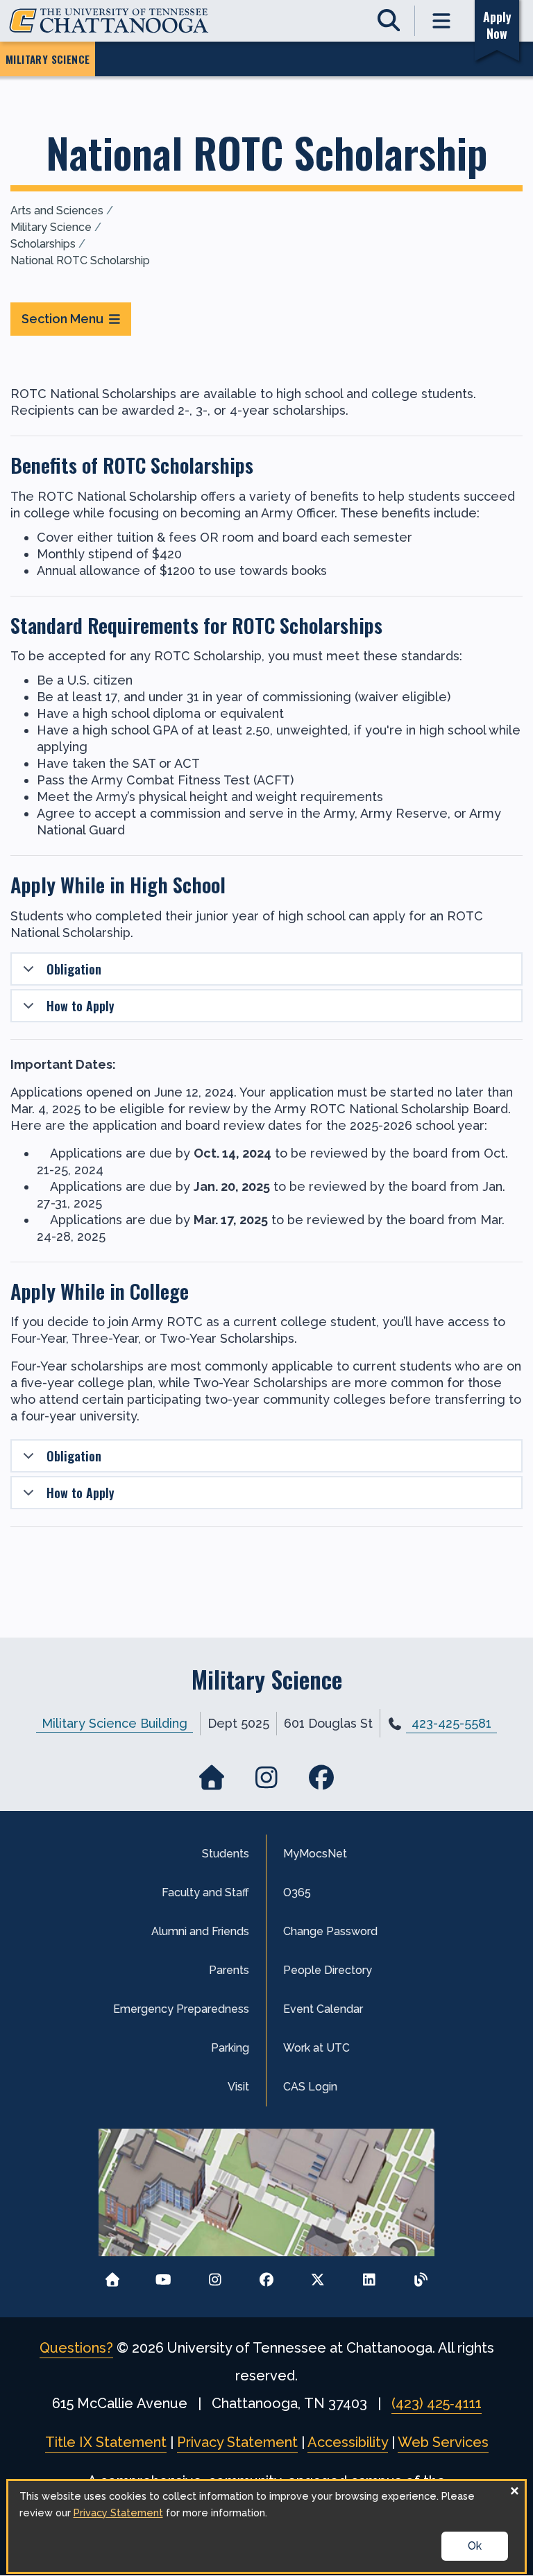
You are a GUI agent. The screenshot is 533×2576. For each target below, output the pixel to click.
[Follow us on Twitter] (318, 2276)
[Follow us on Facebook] (267, 2276)
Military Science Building (115, 1723)
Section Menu (62, 319)
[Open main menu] (442, 21)
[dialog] (267, 2526)
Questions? (76, 2348)
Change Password (330, 1931)
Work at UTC (316, 2048)
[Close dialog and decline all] (514, 2490)
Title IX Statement (106, 2442)
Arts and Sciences (57, 211)
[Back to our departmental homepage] (212, 1777)
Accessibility (348, 2442)
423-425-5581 (451, 1723)
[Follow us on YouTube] (163, 2276)
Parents (229, 1970)
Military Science (51, 227)
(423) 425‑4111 (437, 2403)
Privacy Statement (237, 2442)
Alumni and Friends (200, 1931)
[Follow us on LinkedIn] (370, 2276)
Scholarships (43, 244)
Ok (475, 2546)
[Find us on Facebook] (321, 1777)
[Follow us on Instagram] (215, 2276)
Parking (230, 2048)
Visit (238, 2087)
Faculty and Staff (205, 1892)
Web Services (443, 2442)
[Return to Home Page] (112, 2276)
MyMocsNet (315, 1854)
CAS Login (310, 2087)
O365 (297, 1892)
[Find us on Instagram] (267, 1777)
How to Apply (81, 1006)
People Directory (328, 1970)
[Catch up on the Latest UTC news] (421, 2276)
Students (226, 1854)
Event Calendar (323, 2009)
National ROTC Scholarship (80, 260)
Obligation (74, 969)
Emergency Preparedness (181, 2009)
